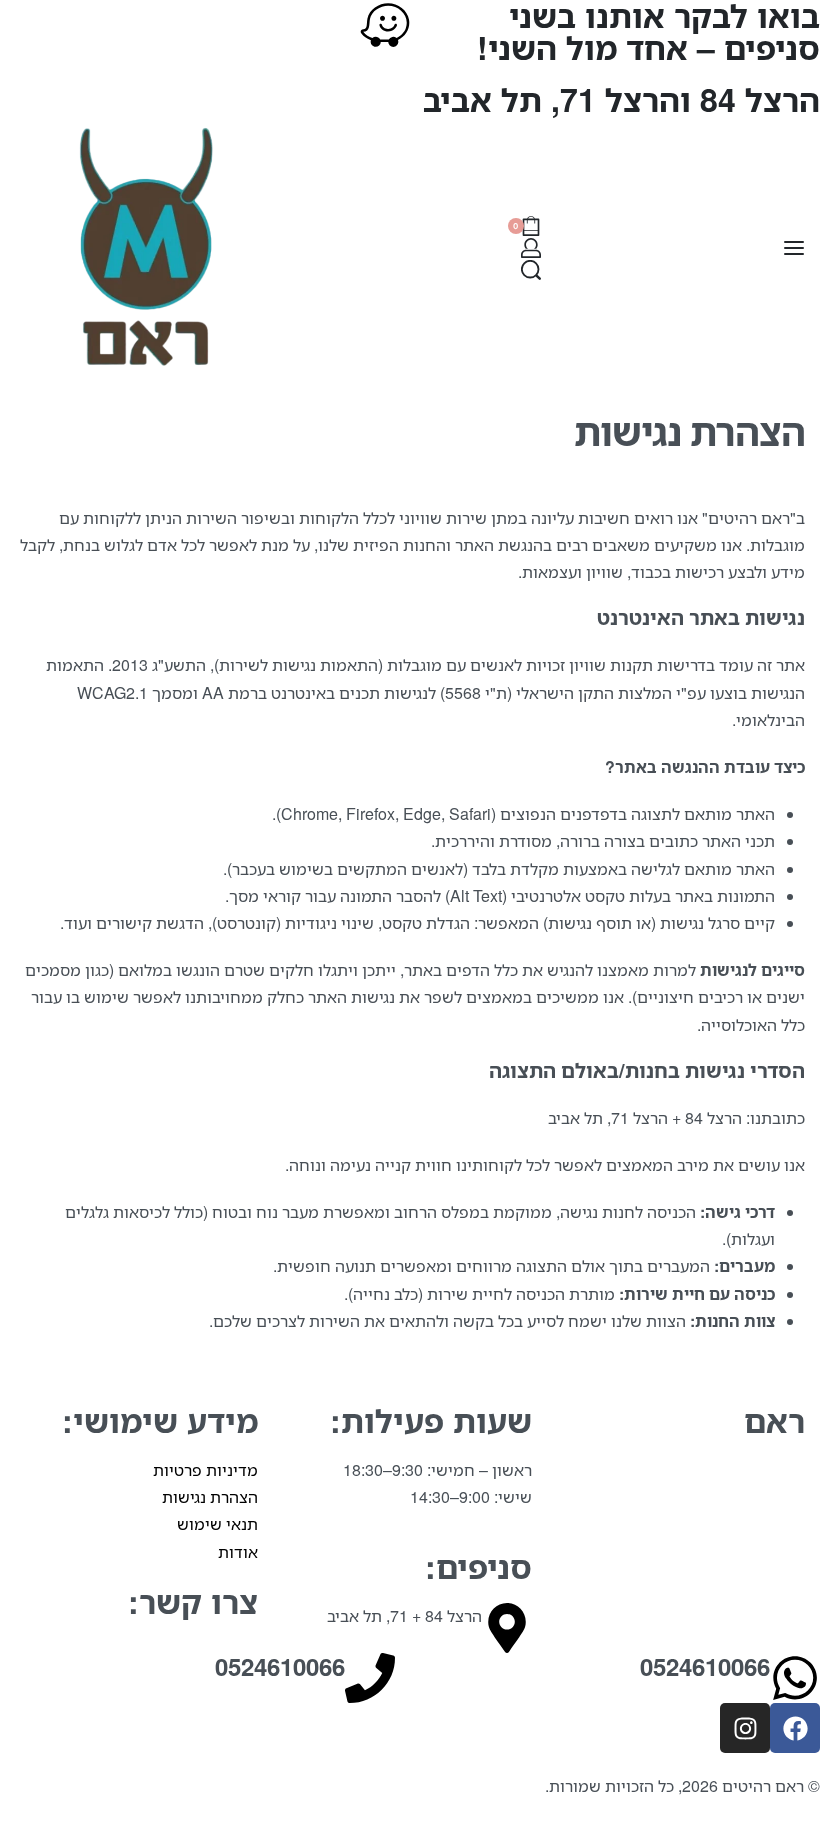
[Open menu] (794, 248)
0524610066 (280, 1666)
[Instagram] (745, 1728)
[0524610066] (370, 1678)
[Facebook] (795, 1728)
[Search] (531, 270)
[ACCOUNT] (531, 248)
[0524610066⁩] (795, 1678)
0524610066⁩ (705, 1666)
